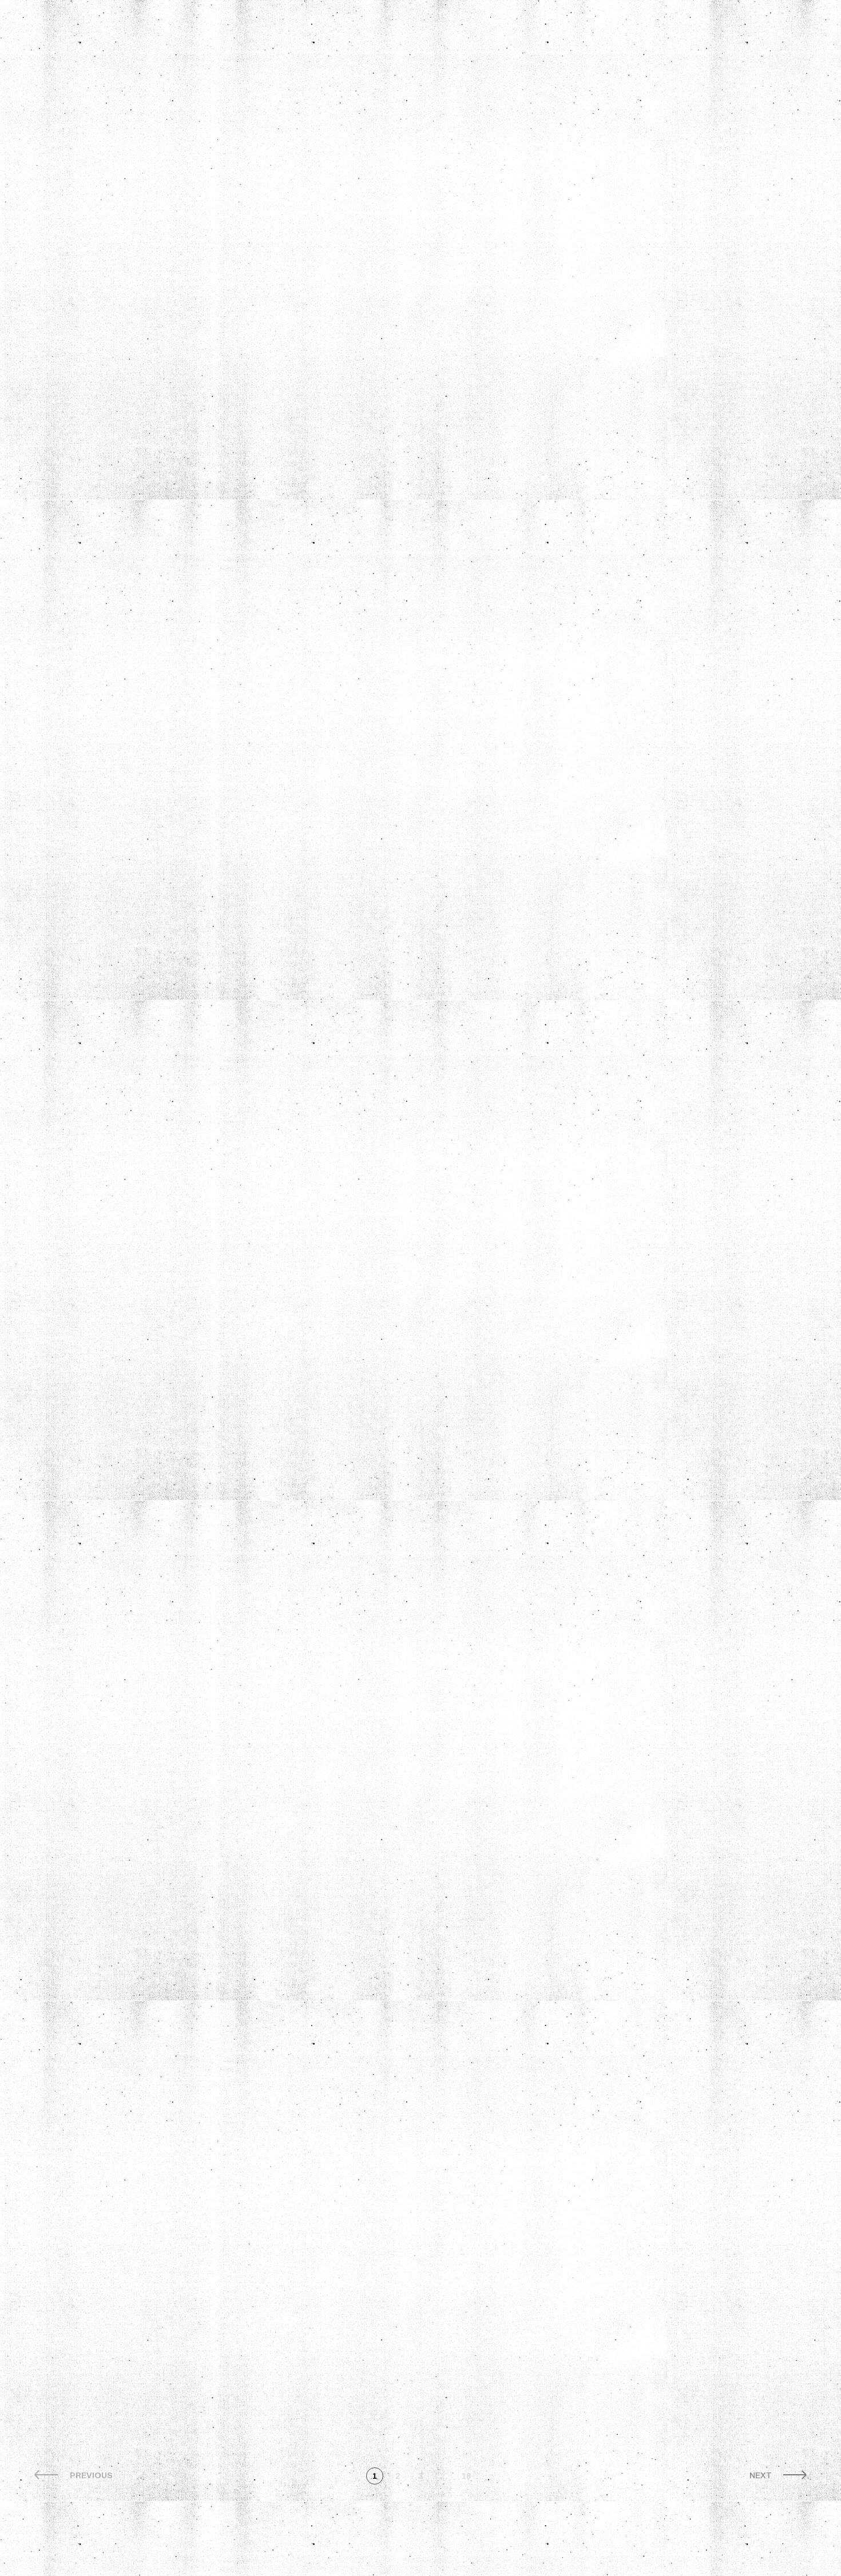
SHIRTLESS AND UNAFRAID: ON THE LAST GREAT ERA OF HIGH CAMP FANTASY (660, 980)
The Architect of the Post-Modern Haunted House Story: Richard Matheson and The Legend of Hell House (406, 2327)
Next (761, 2476)
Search (149, 263)
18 (466, 2476)
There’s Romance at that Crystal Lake (402, 246)
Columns (205, 125)
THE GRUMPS (98, 198)
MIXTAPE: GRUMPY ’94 (134, 2284)
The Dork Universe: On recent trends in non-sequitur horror (646, 1964)
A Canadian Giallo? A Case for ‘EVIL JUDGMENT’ (659, 1633)
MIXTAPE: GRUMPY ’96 (134, 627)
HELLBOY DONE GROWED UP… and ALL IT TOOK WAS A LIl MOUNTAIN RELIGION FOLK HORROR (402, 659)
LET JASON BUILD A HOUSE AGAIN (145, 1953)
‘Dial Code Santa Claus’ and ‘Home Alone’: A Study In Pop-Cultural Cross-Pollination (406, 1344)
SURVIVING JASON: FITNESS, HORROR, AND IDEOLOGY (655, 638)
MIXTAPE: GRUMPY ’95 (133, 1312)
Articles (89, 125)
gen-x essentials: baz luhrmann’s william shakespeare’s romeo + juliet (644, 296)
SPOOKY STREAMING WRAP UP (663, 1312)
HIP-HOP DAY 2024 (376, 1942)
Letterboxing (104, 225)
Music (196, 198)
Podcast (204, 152)
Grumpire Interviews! (98, 162)
